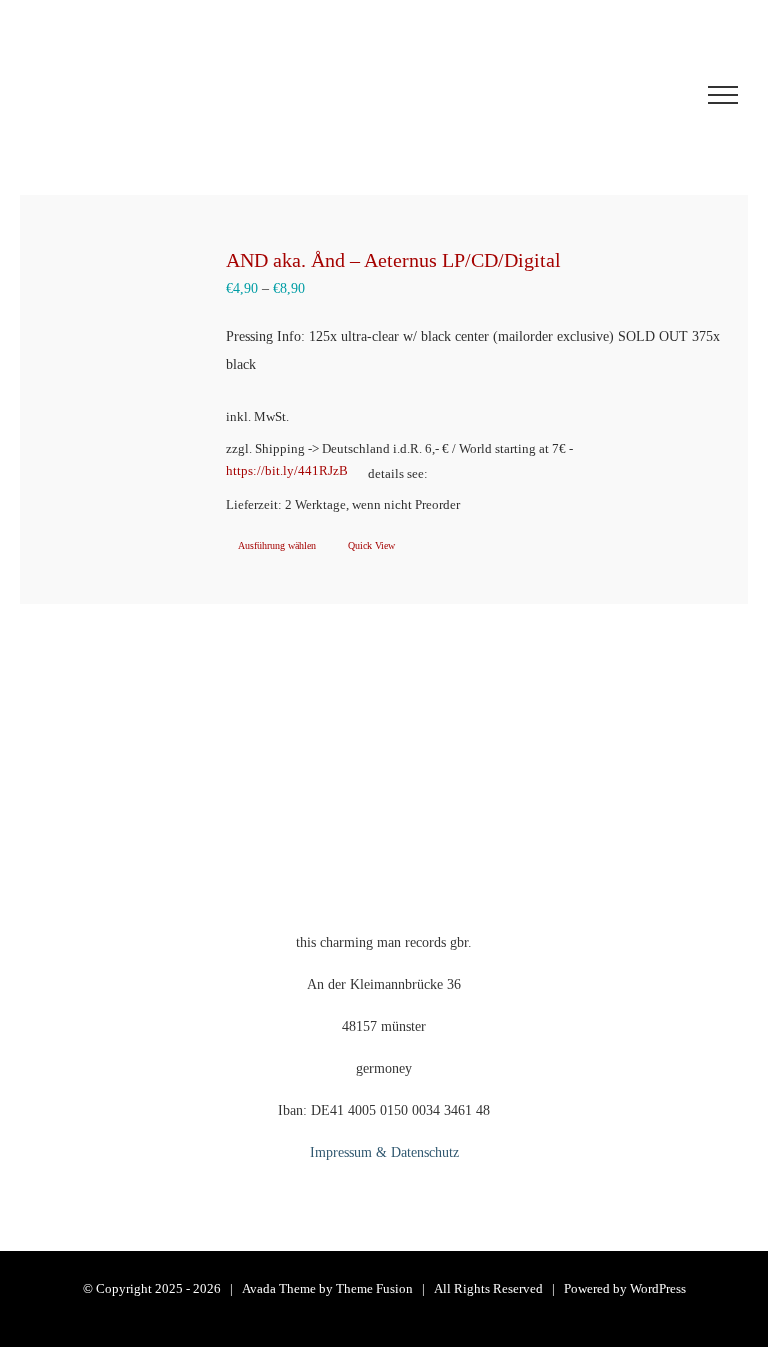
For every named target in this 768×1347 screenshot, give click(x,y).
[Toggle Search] (649, 94)
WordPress (658, 1288)
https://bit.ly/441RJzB (287, 471)
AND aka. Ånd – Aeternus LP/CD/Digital (393, 260)
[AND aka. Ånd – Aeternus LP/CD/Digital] (119, 324)
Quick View (371, 545)
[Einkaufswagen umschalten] (532, 95)
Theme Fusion (374, 1288)
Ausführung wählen (277, 545)
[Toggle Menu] (723, 95)
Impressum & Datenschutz (384, 1152)
